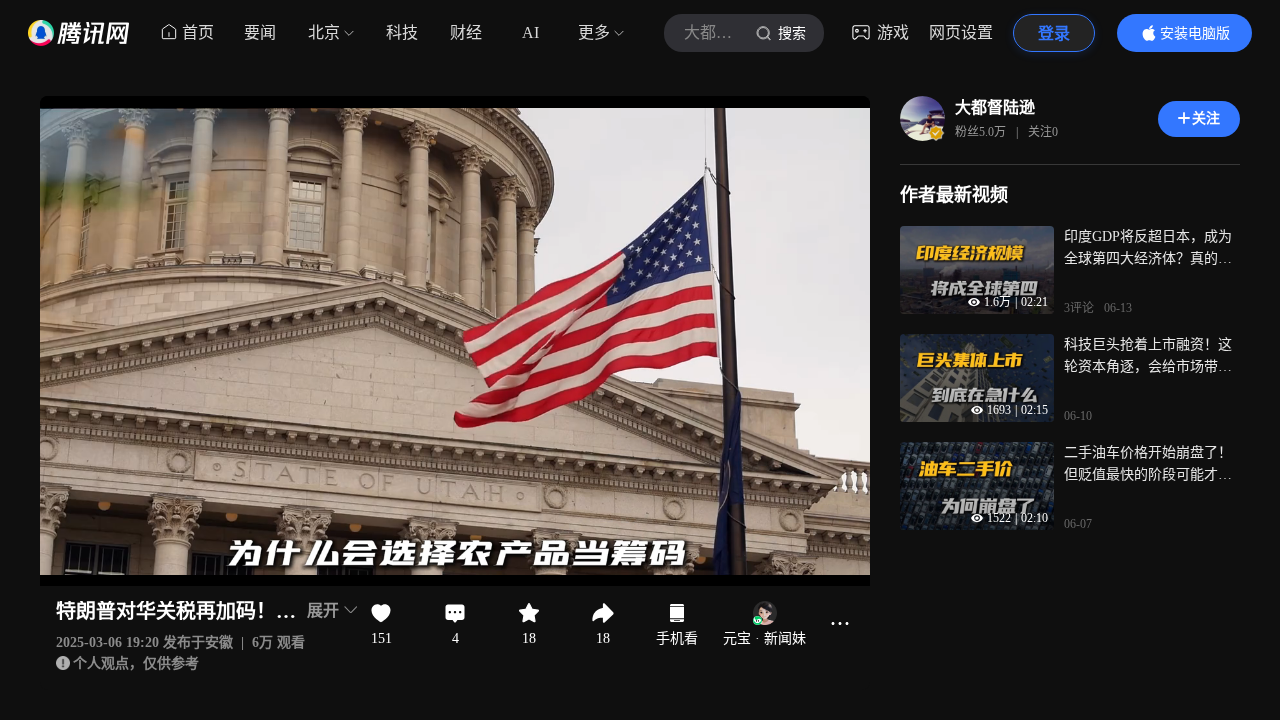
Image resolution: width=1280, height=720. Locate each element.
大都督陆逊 (995, 107)
